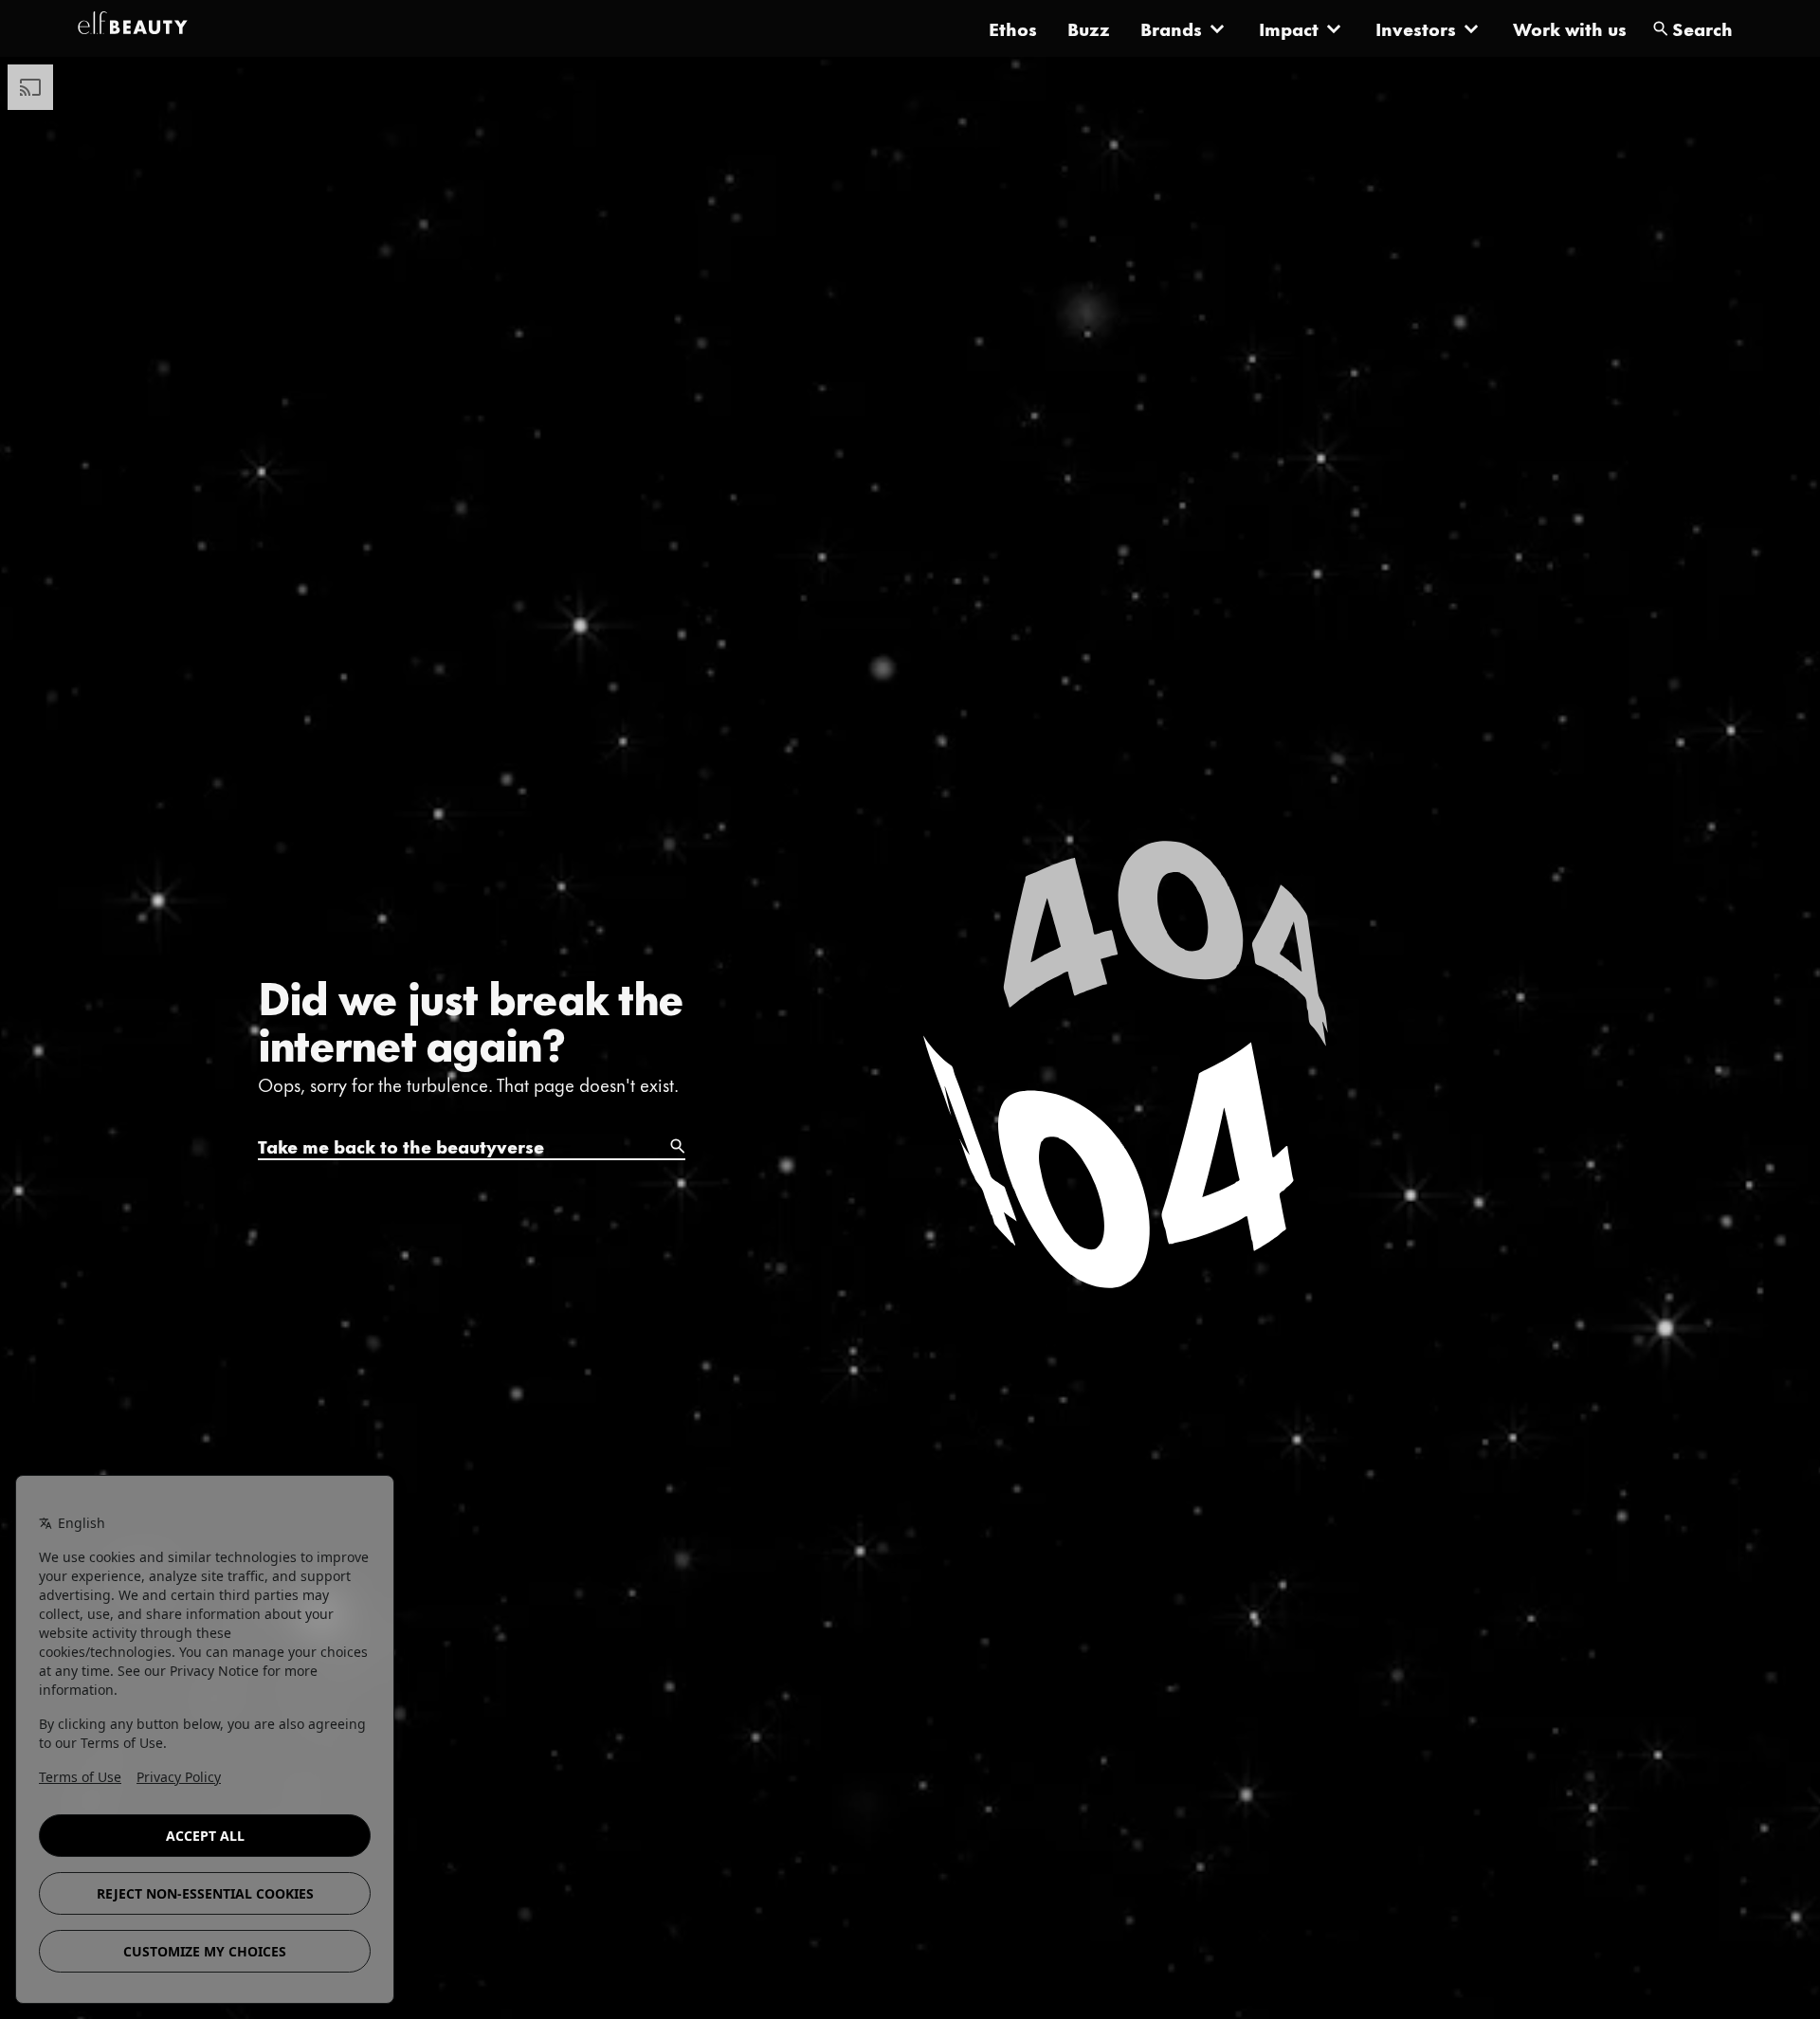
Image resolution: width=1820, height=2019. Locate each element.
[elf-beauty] (133, 28)
